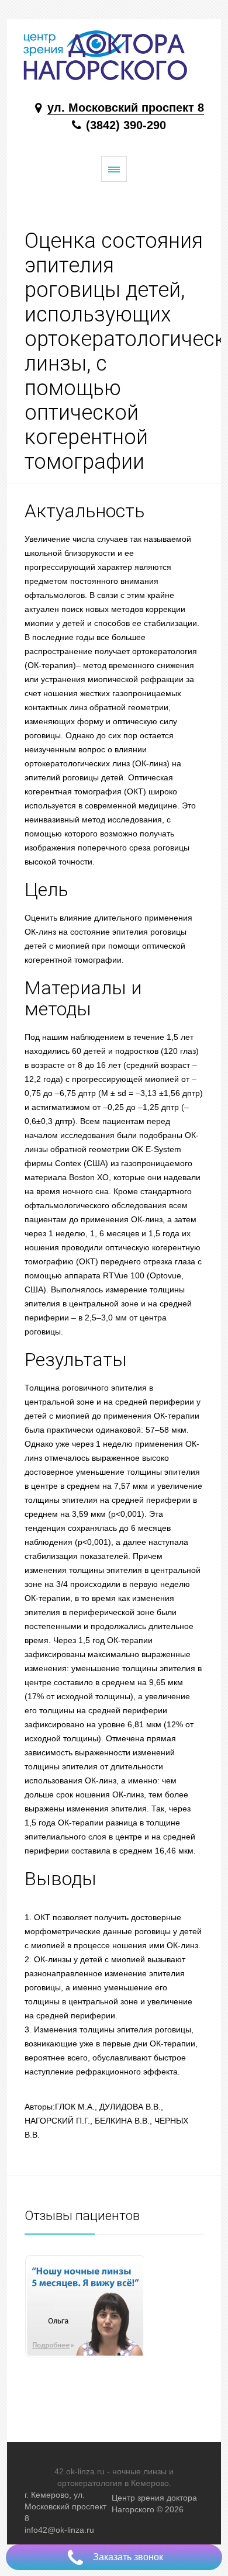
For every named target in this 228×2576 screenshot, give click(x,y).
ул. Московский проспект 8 (126, 108)
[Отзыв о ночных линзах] (114, 2306)
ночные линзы (139, 2471)
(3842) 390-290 (124, 125)
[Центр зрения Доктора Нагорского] (114, 55)
